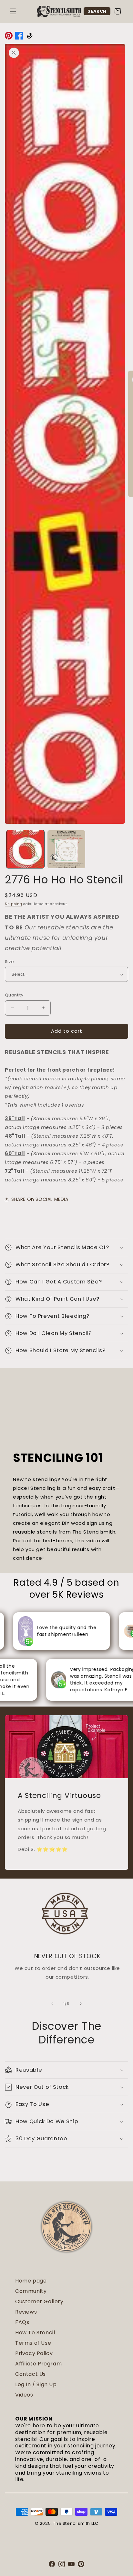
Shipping (14, 904)
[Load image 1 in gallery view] (25, 849)
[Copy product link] (29, 37)
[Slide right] (81, 2004)
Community (31, 2291)
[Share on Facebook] (19, 37)
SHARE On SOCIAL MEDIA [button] (40, 1199)
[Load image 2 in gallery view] (66, 849)
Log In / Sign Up (36, 2384)
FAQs (22, 2322)
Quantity (14, 995)
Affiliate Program (38, 2364)
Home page (31, 2281)
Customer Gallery (39, 2301)
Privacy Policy (34, 2353)
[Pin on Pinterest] (9, 37)
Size (10, 962)
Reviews (26, 2312)
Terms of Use (33, 2343)
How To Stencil (35, 2333)
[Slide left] (52, 2004)
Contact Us (31, 2374)
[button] (13, 11)
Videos (24, 2395)
